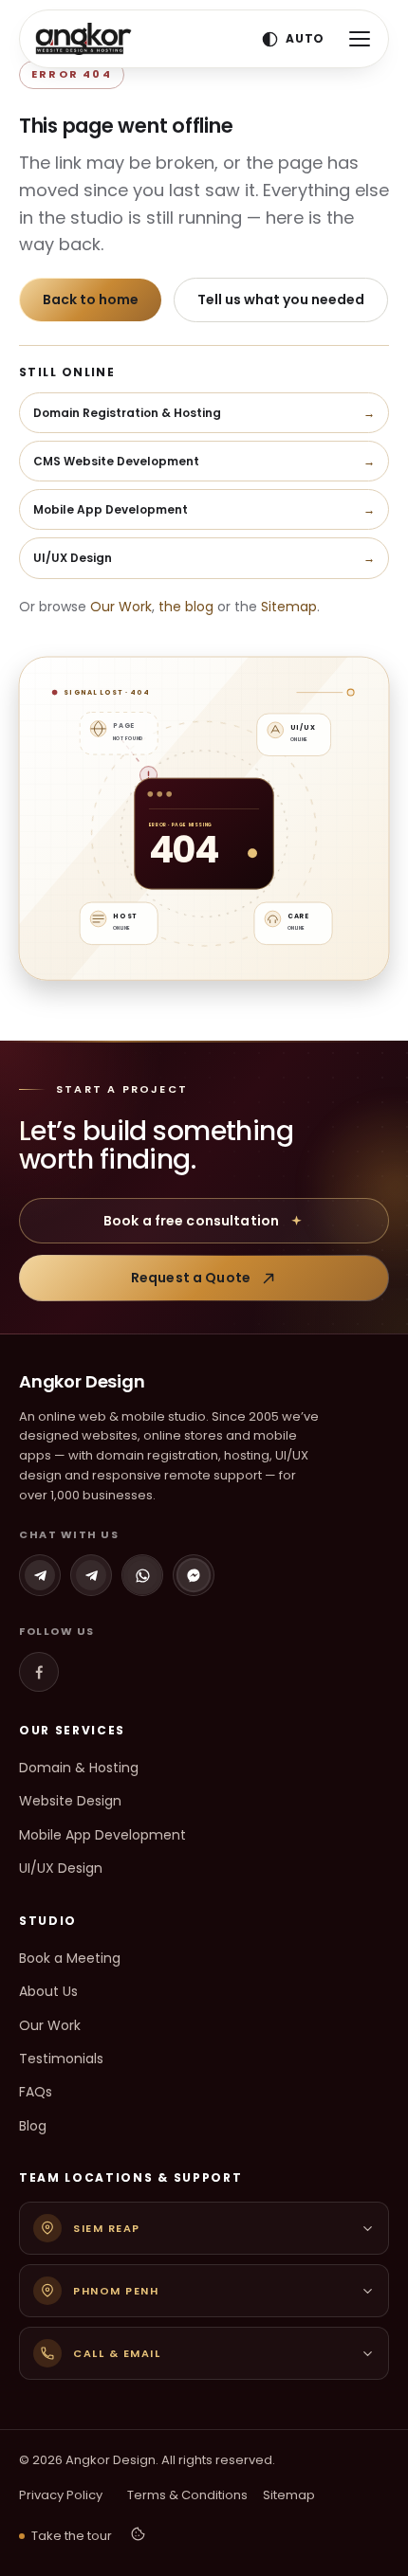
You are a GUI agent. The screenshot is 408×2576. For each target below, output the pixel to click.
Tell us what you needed (281, 299)
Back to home (91, 299)
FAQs (36, 2092)
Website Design (70, 1801)
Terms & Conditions (187, 2495)
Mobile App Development (102, 1835)
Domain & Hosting (79, 1768)
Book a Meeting (70, 1958)
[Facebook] (39, 1672)
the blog (186, 607)
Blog (33, 2126)
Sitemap (289, 607)
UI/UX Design (61, 1868)
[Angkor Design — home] (83, 39)
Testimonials (61, 2059)
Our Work (121, 607)
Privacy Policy (61, 2495)
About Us (48, 1991)
